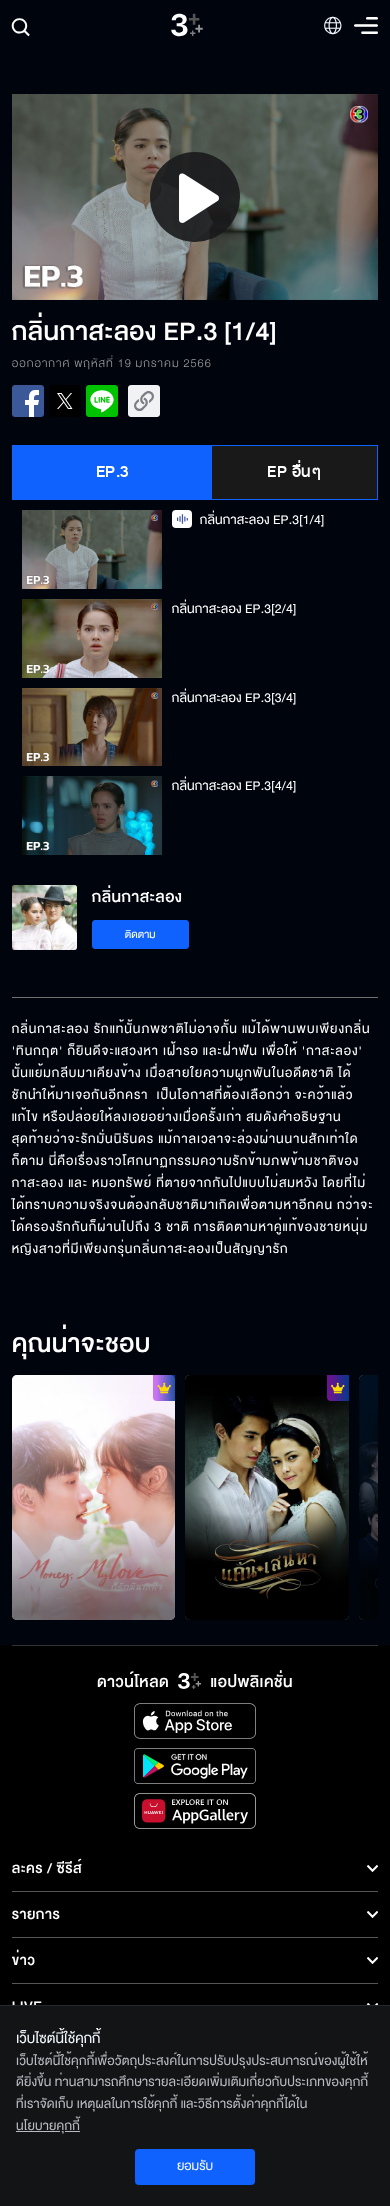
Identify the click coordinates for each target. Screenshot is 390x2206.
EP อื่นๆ (294, 472)
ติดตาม (140, 934)
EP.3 (112, 472)
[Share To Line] (102, 401)
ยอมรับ (195, 2166)
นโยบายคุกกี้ (48, 2126)
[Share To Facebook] (28, 401)
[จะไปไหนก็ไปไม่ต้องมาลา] (267, 1497)
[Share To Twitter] (65, 401)
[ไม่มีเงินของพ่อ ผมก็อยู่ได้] (94, 1497)
